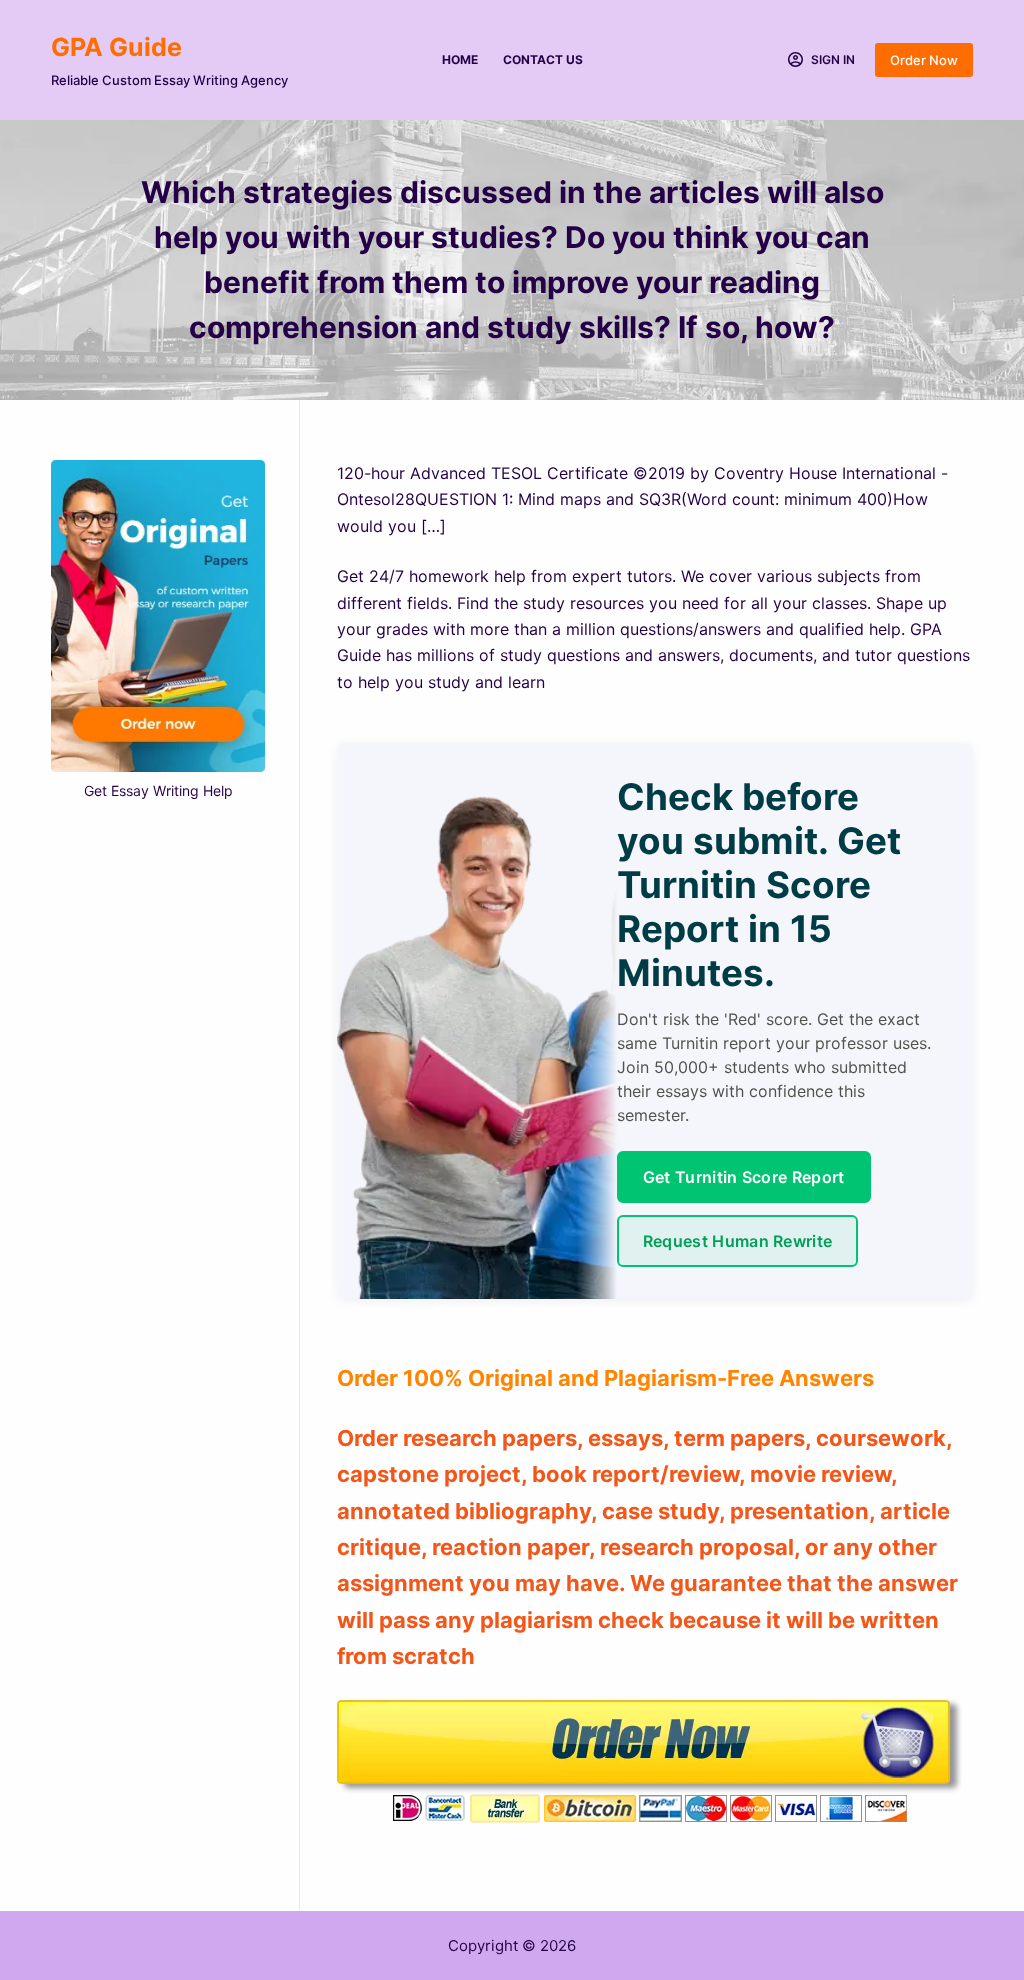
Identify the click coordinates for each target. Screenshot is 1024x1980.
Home (460, 59)
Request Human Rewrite (738, 1241)
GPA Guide (116, 47)
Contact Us (543, 59)
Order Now (924, 60)
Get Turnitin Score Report (744, 1177)
